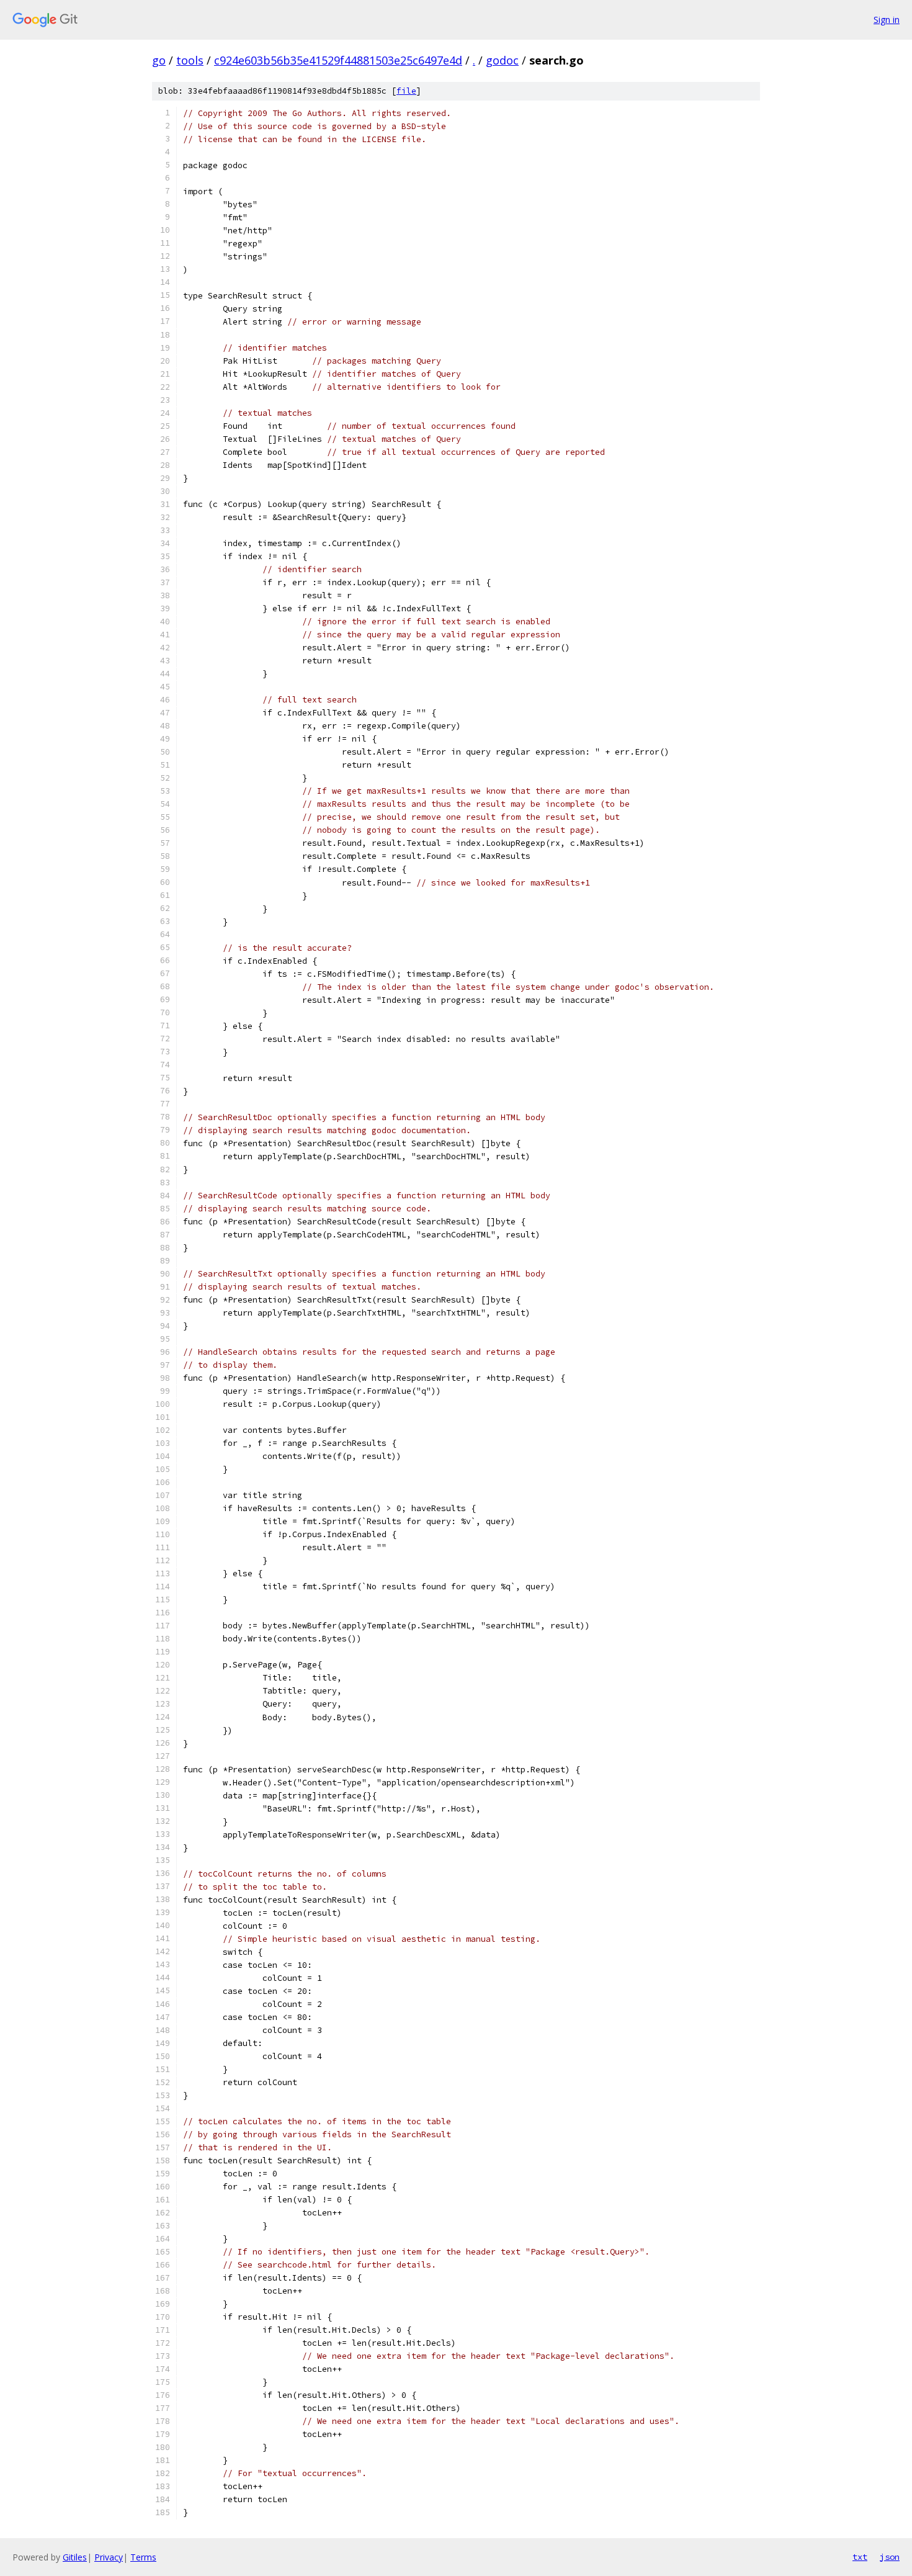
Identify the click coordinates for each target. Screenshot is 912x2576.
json (890, 2557)
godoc (502, 60)
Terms (143, 2557)
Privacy (109, 2557)
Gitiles (75, 2557)
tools (190, 60)
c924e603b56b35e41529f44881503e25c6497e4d (338, 60)
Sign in (887, 20)
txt (860, 2557)
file (406, 91)
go (159, 60)
